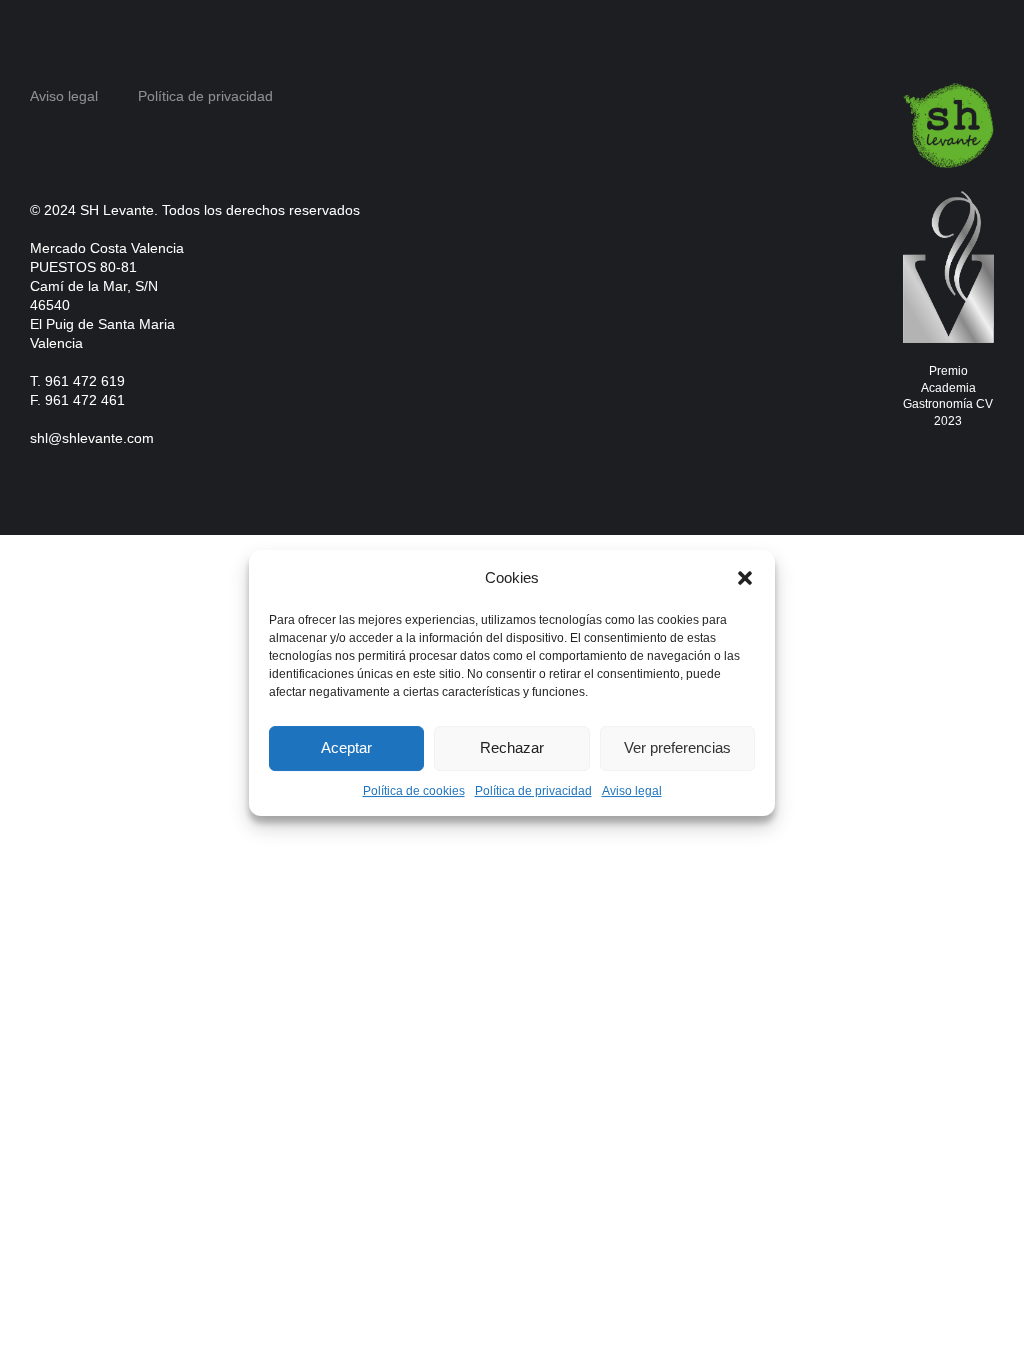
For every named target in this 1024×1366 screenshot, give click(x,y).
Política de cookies (414, 791)
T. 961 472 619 (77, 381)
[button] (745, 578)
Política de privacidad (533, 791)
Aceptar (346, 747)
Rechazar (512, 747)
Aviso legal (632, 791)
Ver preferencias (677, 747)
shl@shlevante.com (92, 438)
